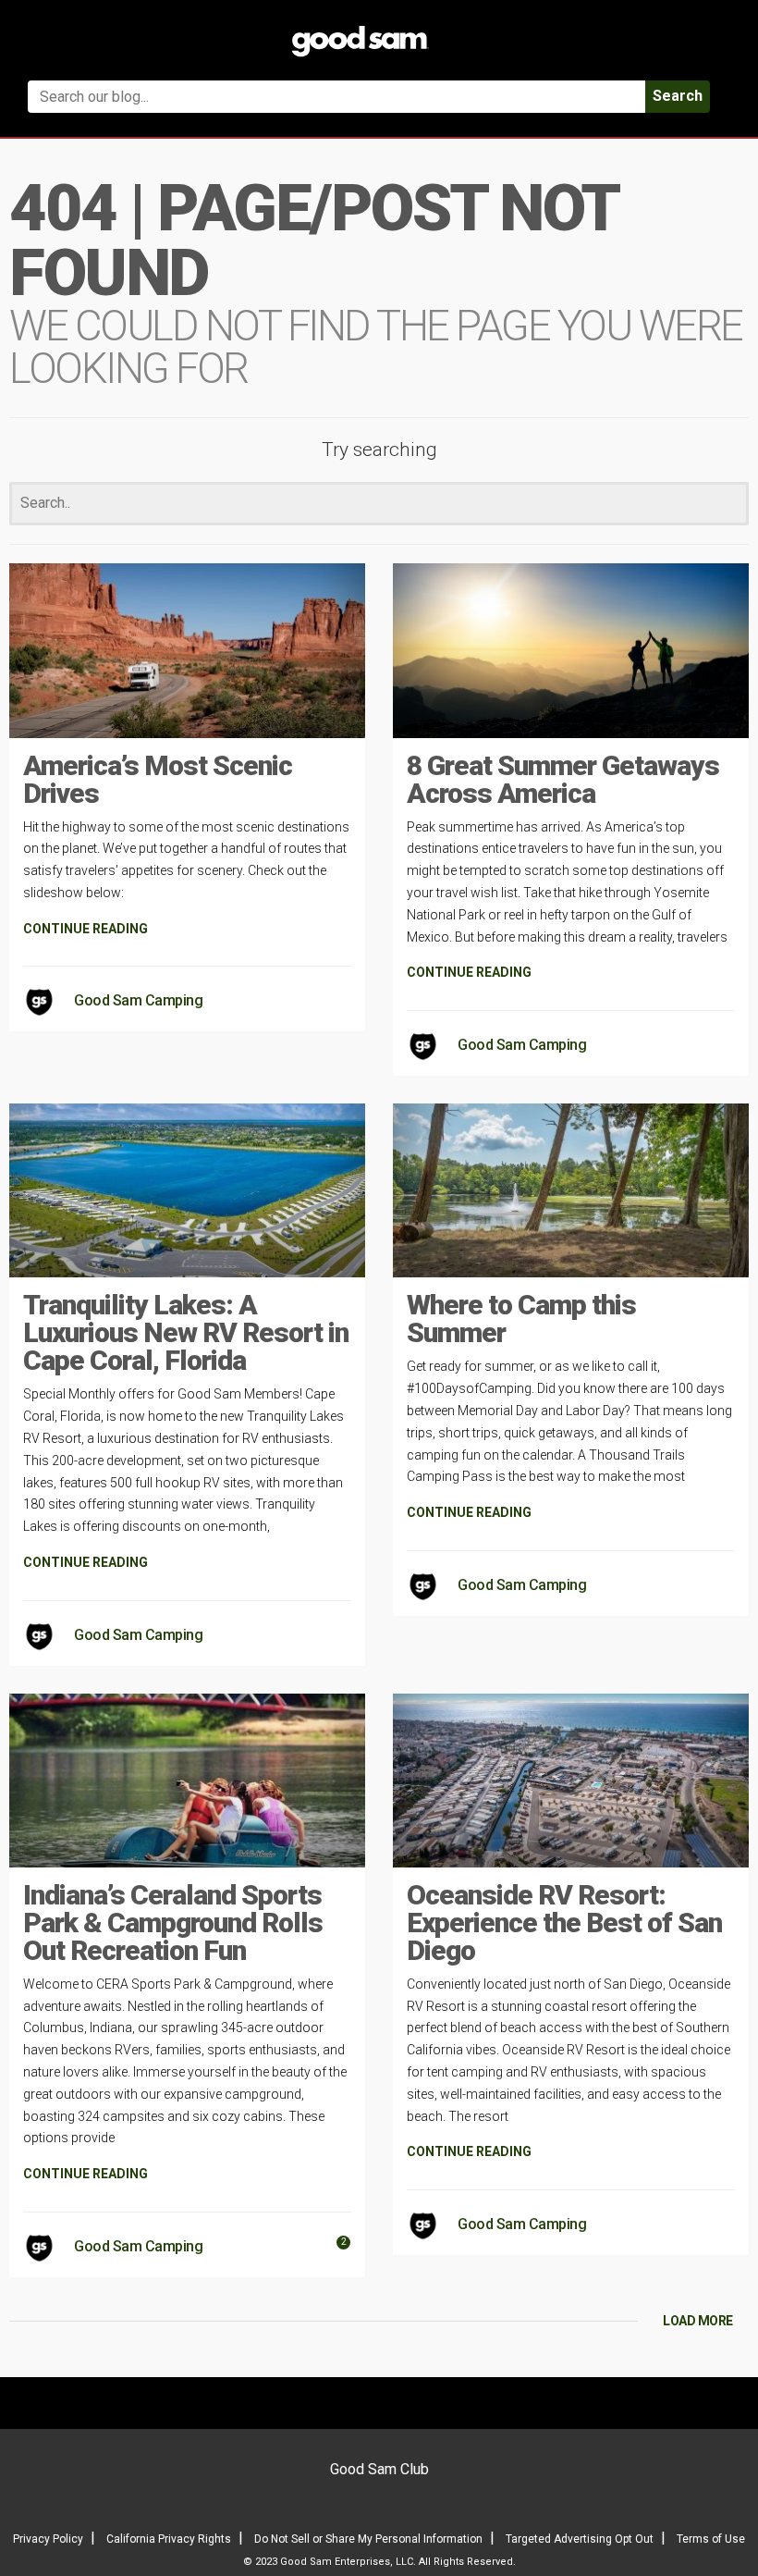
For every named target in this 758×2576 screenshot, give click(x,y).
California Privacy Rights (169, 2539)
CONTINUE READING (86, 929)
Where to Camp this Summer (521, 1319)
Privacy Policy (48, 2539)
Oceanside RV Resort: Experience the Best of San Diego (564, 1923)
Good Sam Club (379, 2469)
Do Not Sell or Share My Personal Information (368, 2539)
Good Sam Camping (138, 1000)
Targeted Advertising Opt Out (580, 2539)
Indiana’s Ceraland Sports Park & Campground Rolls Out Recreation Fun (173, 1923)
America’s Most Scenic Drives (158, 779)
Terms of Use (711, 2539)
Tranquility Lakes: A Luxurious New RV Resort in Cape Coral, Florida (186, 1332)
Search (678, 96)
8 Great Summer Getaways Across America (563, 779)
